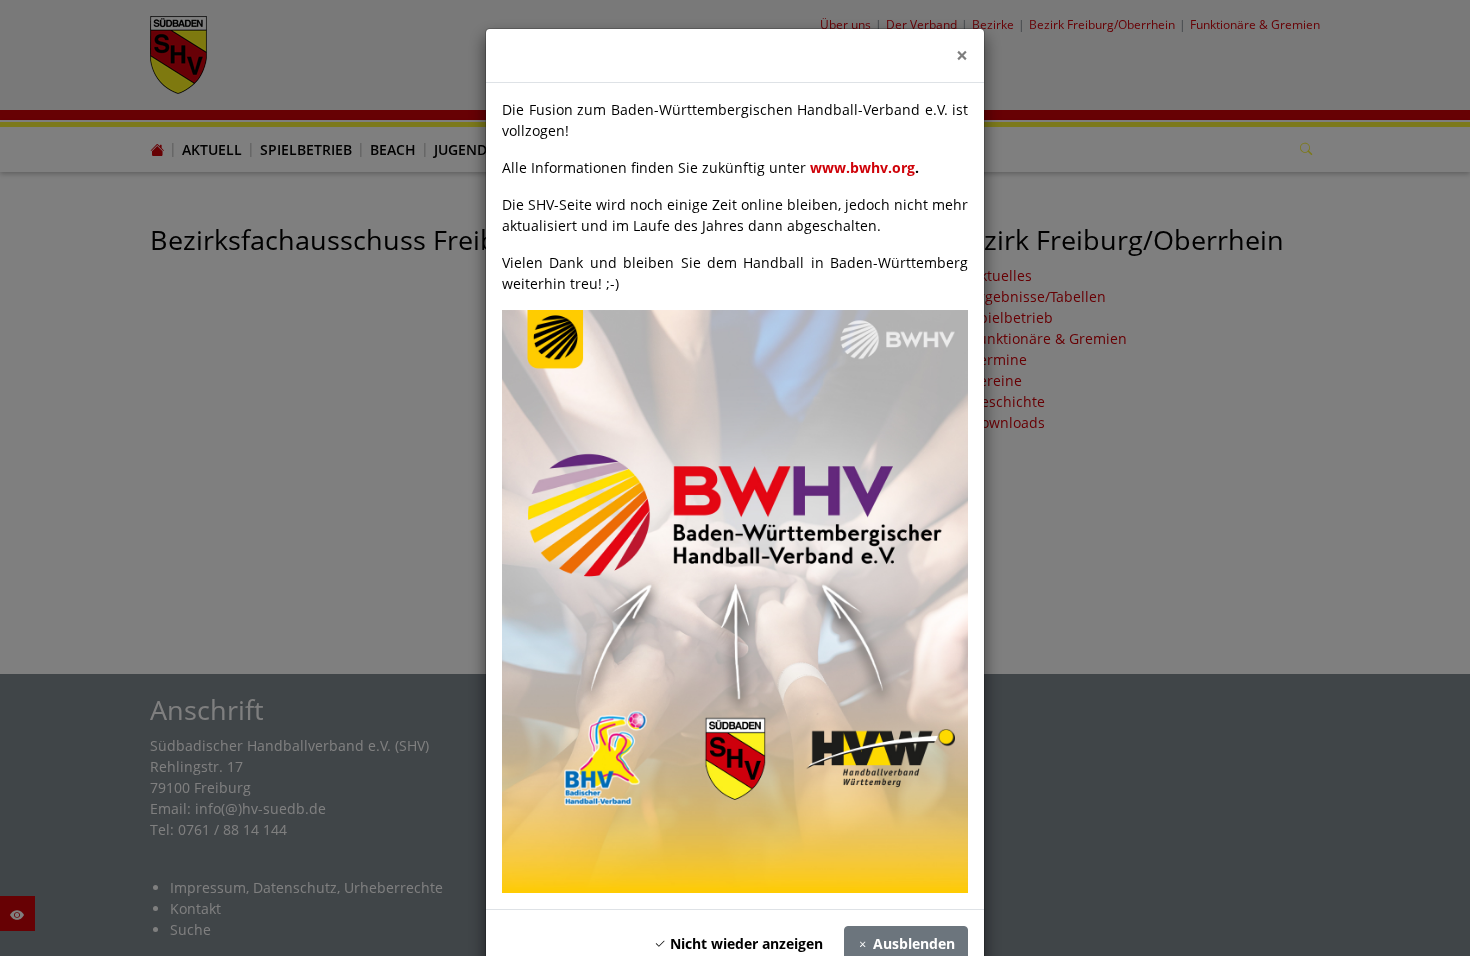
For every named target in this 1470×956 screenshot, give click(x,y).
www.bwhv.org (862, 167)
